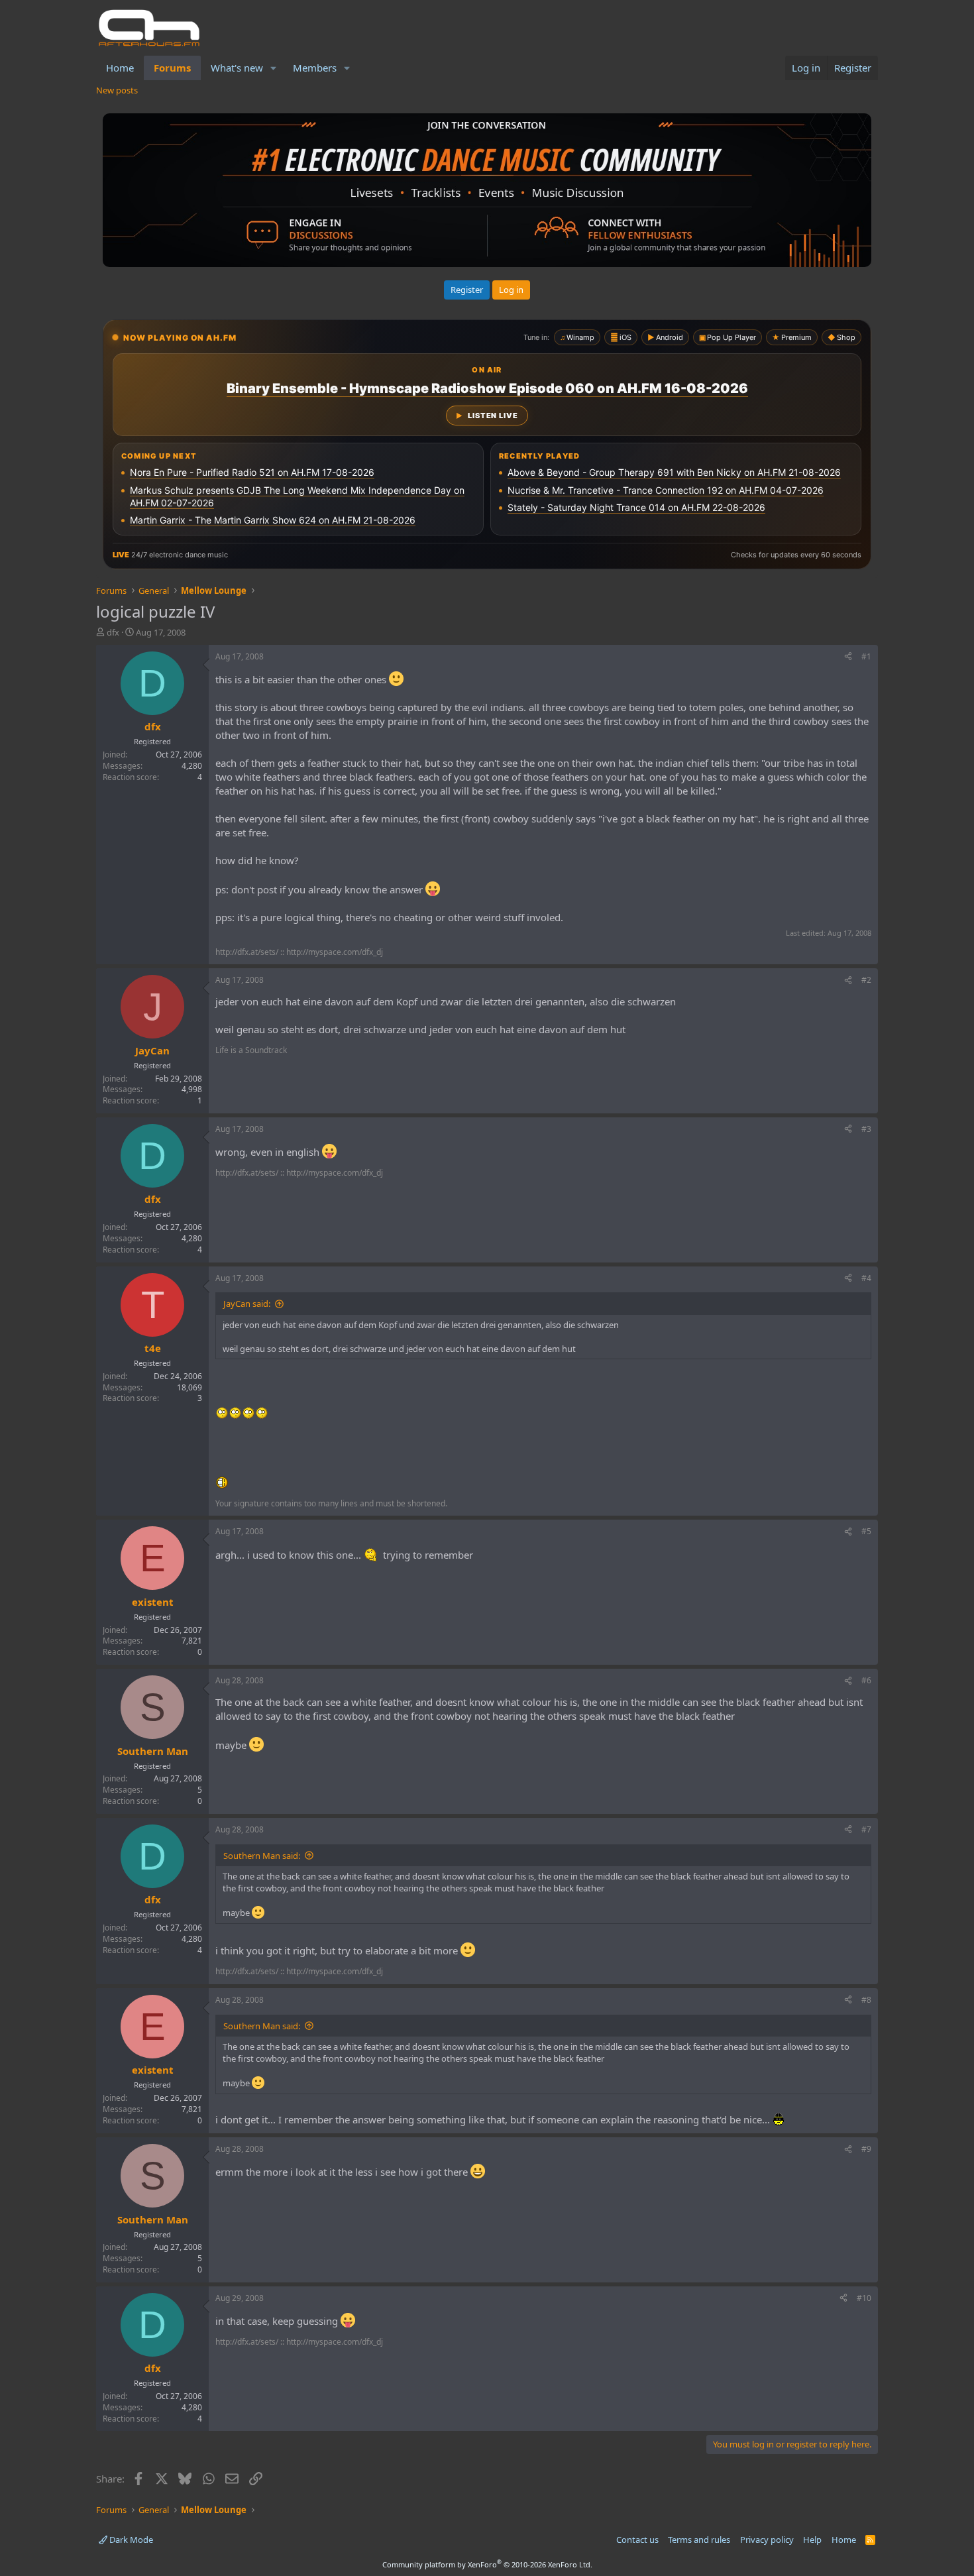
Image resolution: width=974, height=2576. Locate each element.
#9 (866, 2149)
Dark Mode (130, 2540)
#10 (864, 2298)
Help (812, 2540)
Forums (172, 68)
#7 (866, 1829)
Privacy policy (767, 2540)
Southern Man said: (262, 1856)
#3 (866, 1129)
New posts (117, 90)
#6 (866, 1680)
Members (315, 68)
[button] (274, 68)
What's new (237, 68)
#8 (866, 2000)
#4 (866, 1278)
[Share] (848, 657)
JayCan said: (247, 1304)
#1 (866, 656)
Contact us (637, 2540)
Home (120, 68)
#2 (866, 980)
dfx (113, 632)
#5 (866, 1531)
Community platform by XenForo (487, 2564)
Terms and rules (699, 2540)
